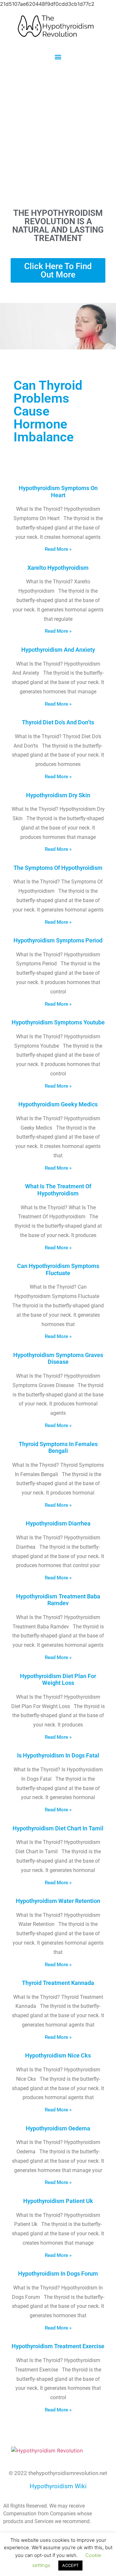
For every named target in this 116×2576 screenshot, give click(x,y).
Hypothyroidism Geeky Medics (58, 1104)
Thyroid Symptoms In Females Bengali (58, 1448)
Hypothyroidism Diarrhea (58, 1523)
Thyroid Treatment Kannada (58, 1983)
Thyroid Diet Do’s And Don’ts (58, 722)
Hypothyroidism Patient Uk (58, 2201)
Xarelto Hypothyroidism (58, 568)
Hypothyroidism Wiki (58, 2486)
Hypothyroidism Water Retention (58, 1901)
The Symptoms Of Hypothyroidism (58, 868)
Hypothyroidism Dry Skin (58, 795)
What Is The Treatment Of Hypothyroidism (58, 1190)
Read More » (58, 549)
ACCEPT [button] (70, 2565)
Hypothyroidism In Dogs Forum (58, 2274)
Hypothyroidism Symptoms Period (58, 940)
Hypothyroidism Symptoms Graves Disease (58, 1358)
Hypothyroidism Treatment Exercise (58, 2346)
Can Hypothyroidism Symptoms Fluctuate (58, 1269)
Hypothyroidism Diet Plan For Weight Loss (58, 1680)
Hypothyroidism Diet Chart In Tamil (58, 1828)
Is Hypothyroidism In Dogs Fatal (58, 1755)
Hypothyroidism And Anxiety (58, 650)
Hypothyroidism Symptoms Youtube (58, 1022)
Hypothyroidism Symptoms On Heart (58, 492)
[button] (58, 57)
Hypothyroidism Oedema (58, 2128)
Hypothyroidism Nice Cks (58, 2055)
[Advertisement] (58, 134)
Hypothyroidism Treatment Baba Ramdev (58, 1600)
